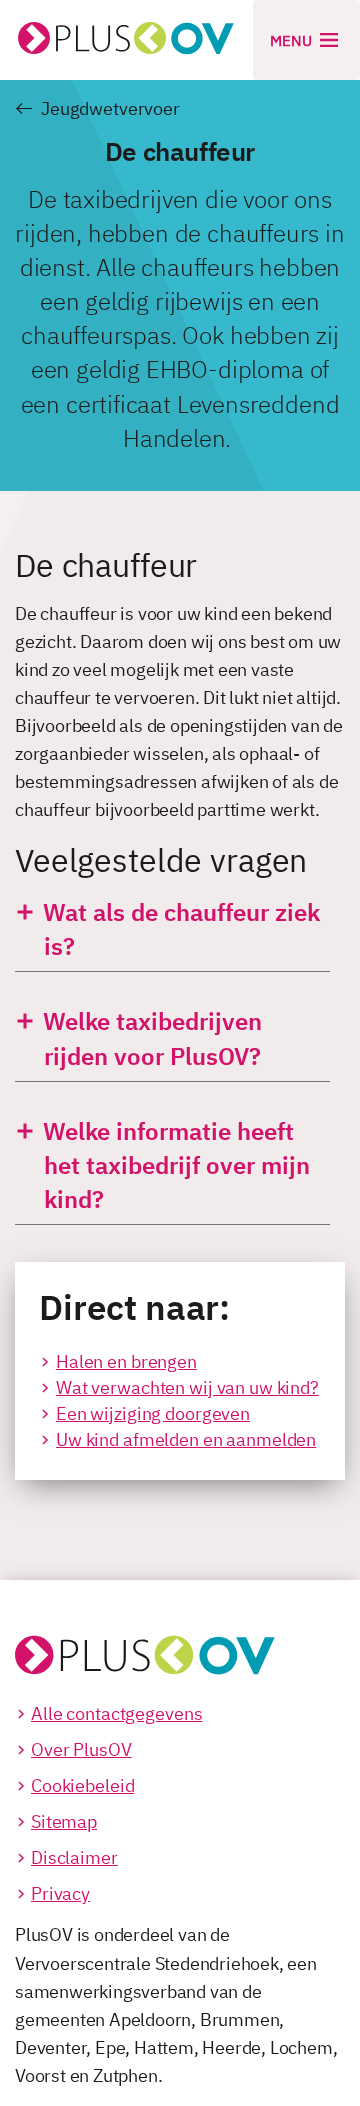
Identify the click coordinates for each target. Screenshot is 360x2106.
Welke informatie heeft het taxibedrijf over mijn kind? (173, 1165)
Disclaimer (74, 1857)
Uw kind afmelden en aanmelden (186, 1439)
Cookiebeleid (82, 1785)
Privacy (60, 1893)
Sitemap (64, 1821)
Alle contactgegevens (116, 1713)
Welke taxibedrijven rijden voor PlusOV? (149, 1038)
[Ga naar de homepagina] (145, 1638)
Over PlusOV (81, 1749)
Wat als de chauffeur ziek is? (178, 929)
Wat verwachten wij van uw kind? (187, 1387)
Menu (293, 40)
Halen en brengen (126, 1361)
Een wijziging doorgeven (153, 1413)
